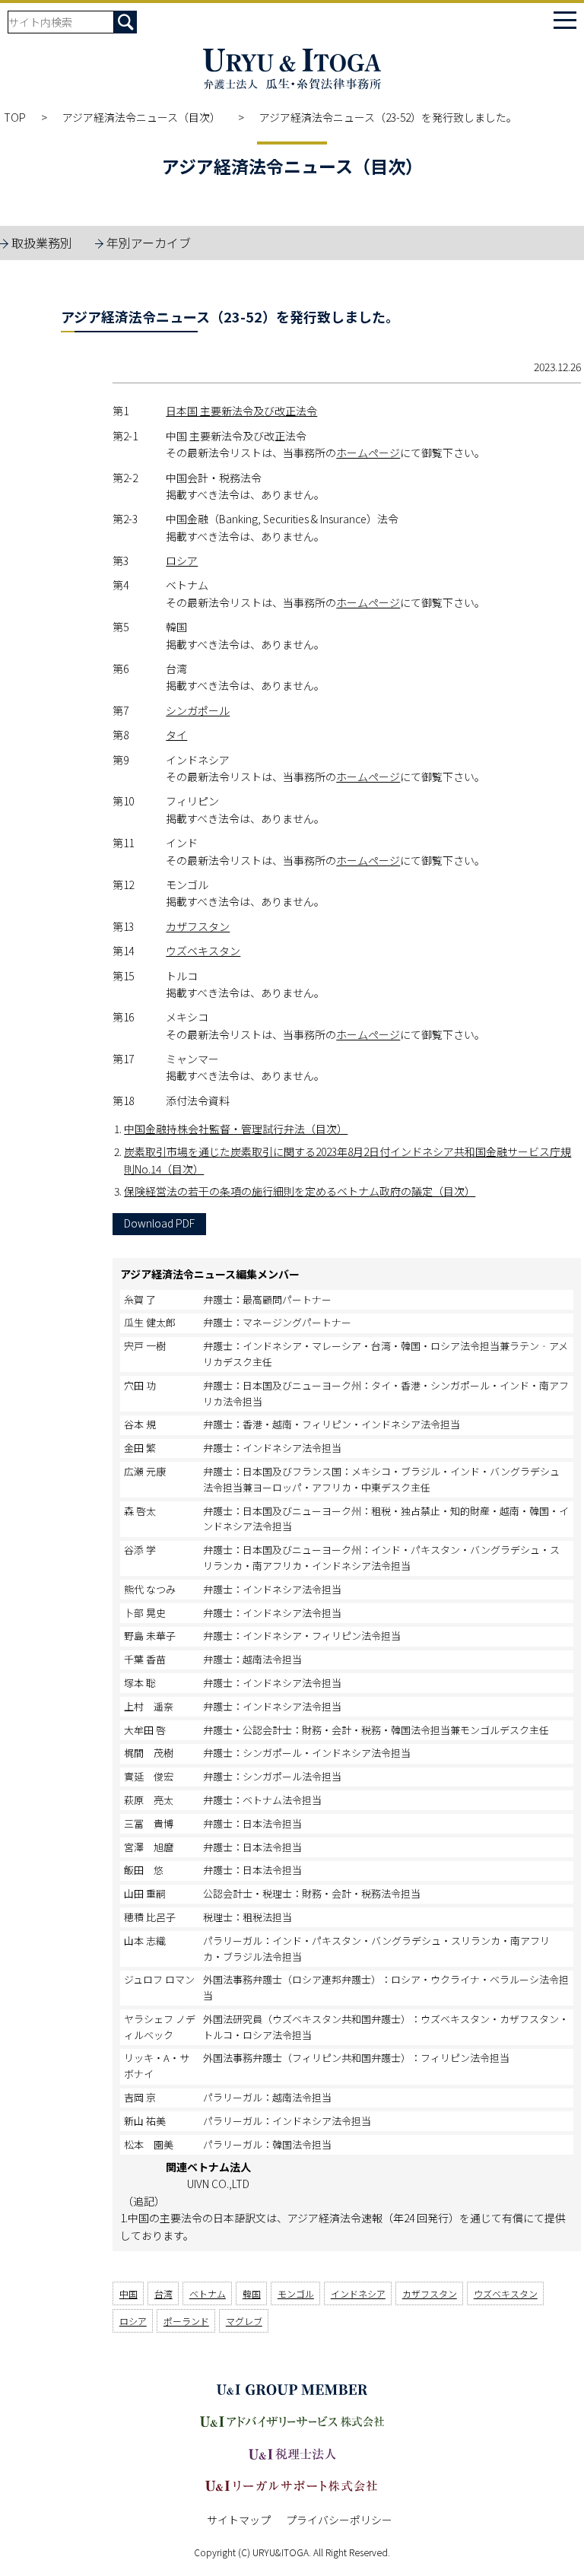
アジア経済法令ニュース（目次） (143, 117)
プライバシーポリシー (339, 2520)
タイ (176, 735)
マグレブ (244, 2321)
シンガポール (198, 710)
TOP (15, 117)
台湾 (163, 2293)
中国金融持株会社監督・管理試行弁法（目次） (236, 1129)
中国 (129, 2293)
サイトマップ (239, 2520)
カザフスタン (198, 926)
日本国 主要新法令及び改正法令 (241, 411)
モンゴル (296, 2293)
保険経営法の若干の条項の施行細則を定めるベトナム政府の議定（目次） (300, 1191)
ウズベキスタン (203, 951)
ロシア (182, 561)
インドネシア (358, 2293)
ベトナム (208, 2293)
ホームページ (368, 453)
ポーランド (186, 2321)
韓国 (252, 2293)
